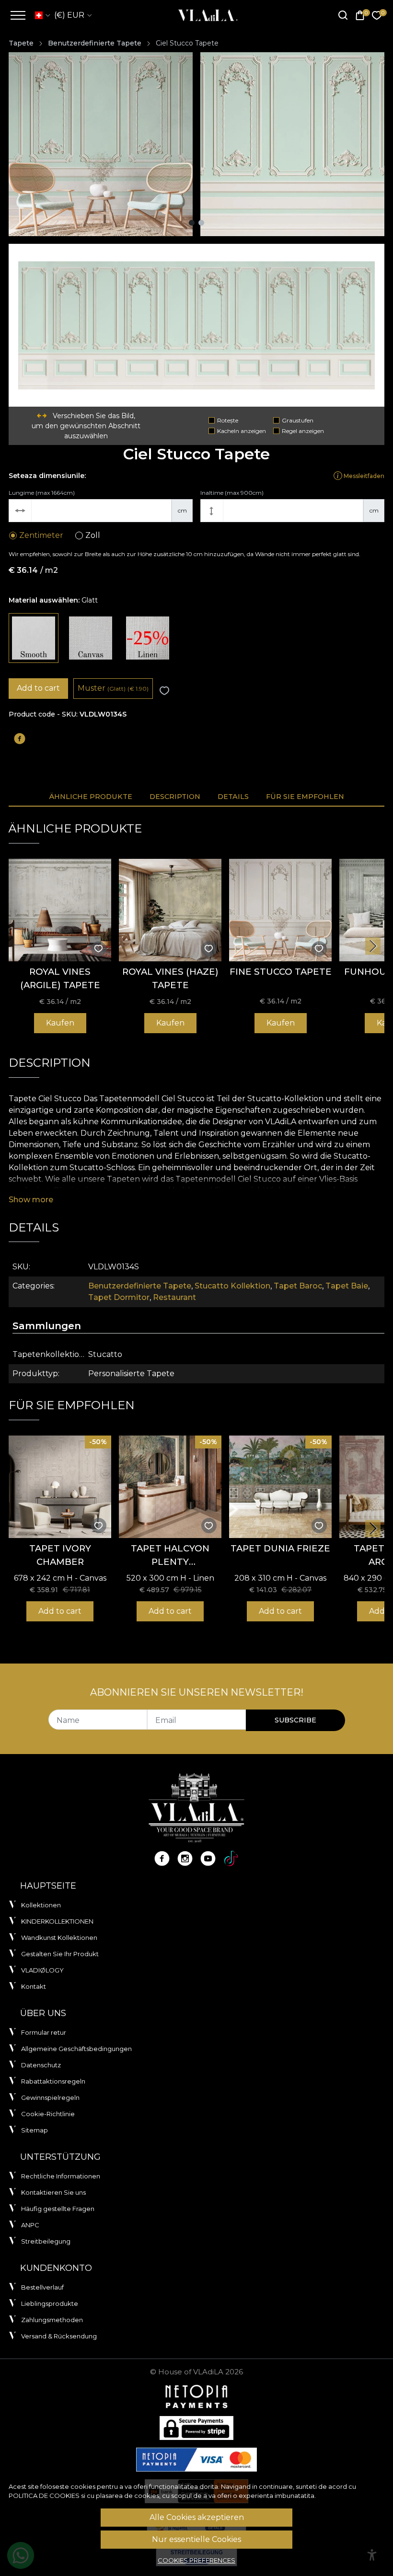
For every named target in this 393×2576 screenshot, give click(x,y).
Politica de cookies (44, 2496)
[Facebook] (162, 1858)
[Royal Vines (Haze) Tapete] (170, 910)
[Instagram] (185, 1858)
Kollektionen (41, 1905)
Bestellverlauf (42, 2287)
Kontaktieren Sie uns (53, 2192)
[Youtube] (208, 1858)
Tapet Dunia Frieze (280, 1548)
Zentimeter (41, 535)
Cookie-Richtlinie (48, 2114)
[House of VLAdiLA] (205, 15)
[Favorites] (377, 16)
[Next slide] (373, 946)
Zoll (93, 535)
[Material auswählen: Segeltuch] (91, 638)
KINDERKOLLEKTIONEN (57, 1921)
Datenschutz (41, 2065)
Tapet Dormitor (119, 1297)
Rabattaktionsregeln (53, 2081)
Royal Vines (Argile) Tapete (60, 978)
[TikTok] (231, 1858)
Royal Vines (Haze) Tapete (170, 978)
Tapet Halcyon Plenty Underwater (170, 1556)
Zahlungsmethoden (52, 2320)
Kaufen (60, 1023)
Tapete (21, 43)
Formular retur (44, 2032)
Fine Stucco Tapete (281, 972)
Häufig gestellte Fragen (58, 2209)
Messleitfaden (363, 476)
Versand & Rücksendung (59, 2336)
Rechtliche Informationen (61, 2176)
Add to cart (38, 688)
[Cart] (360, 16)
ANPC (30, 2225)
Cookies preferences (196, 2560)
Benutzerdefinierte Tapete (95, 43)
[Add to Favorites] (164, 691)
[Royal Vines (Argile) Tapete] (60, 910)
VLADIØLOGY (42, 1970)
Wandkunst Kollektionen (59, 1938)
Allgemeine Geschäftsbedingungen (76, 2049)
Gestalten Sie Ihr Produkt (60, 1954)
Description (175, 797)
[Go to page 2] (201, 223)
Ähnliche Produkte (91, 797)
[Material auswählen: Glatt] (34, 638)
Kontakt (34, 1986)
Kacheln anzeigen (242, 431)
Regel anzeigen (303, 431)
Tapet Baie (347, 1286)
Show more (31, 1200)
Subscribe (295, 1720)
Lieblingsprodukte (50, 2303)
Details (233, 797)
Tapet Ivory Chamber (60, 1555)
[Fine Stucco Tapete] (280, 910)
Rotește (228, 420)
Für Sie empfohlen (305, 797)
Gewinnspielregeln (50, 2097)
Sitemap (35, 2130)
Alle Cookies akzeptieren (197, 2517)
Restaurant (174, 1297)
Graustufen (298, 420)
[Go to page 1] (192, 223)
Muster (113, 688)
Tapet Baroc (298, 1286)
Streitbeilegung (46, 2241)
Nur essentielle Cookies (196, 2539)
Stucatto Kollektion (232, 1286)
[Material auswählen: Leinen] (148, 638)
